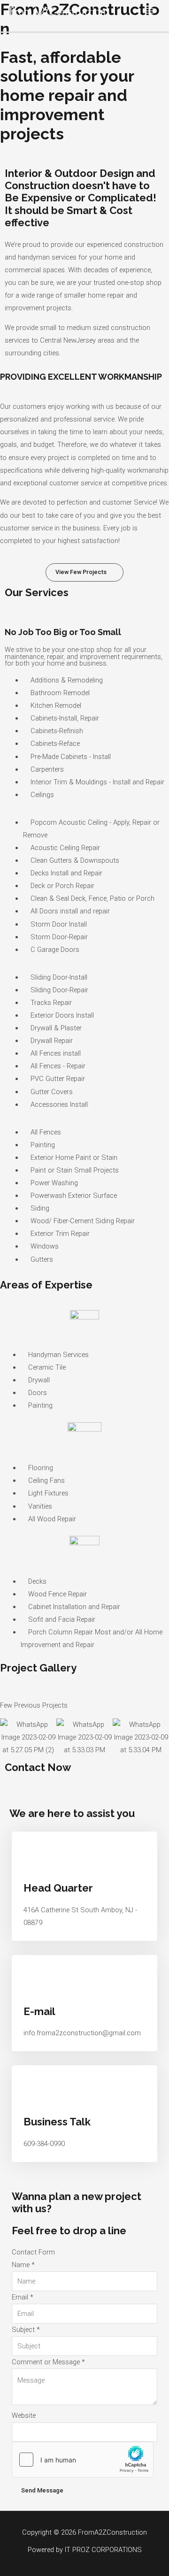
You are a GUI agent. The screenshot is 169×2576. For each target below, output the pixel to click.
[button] (84, 572)
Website (24, 2415)
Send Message (42, 2490)
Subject (26, 2330)
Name (23, 2265)
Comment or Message (48, 2362)
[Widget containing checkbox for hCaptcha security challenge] (83, 2460)
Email (23, 2297)
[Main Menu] (150, 11)
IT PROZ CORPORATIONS (103, 2550)
